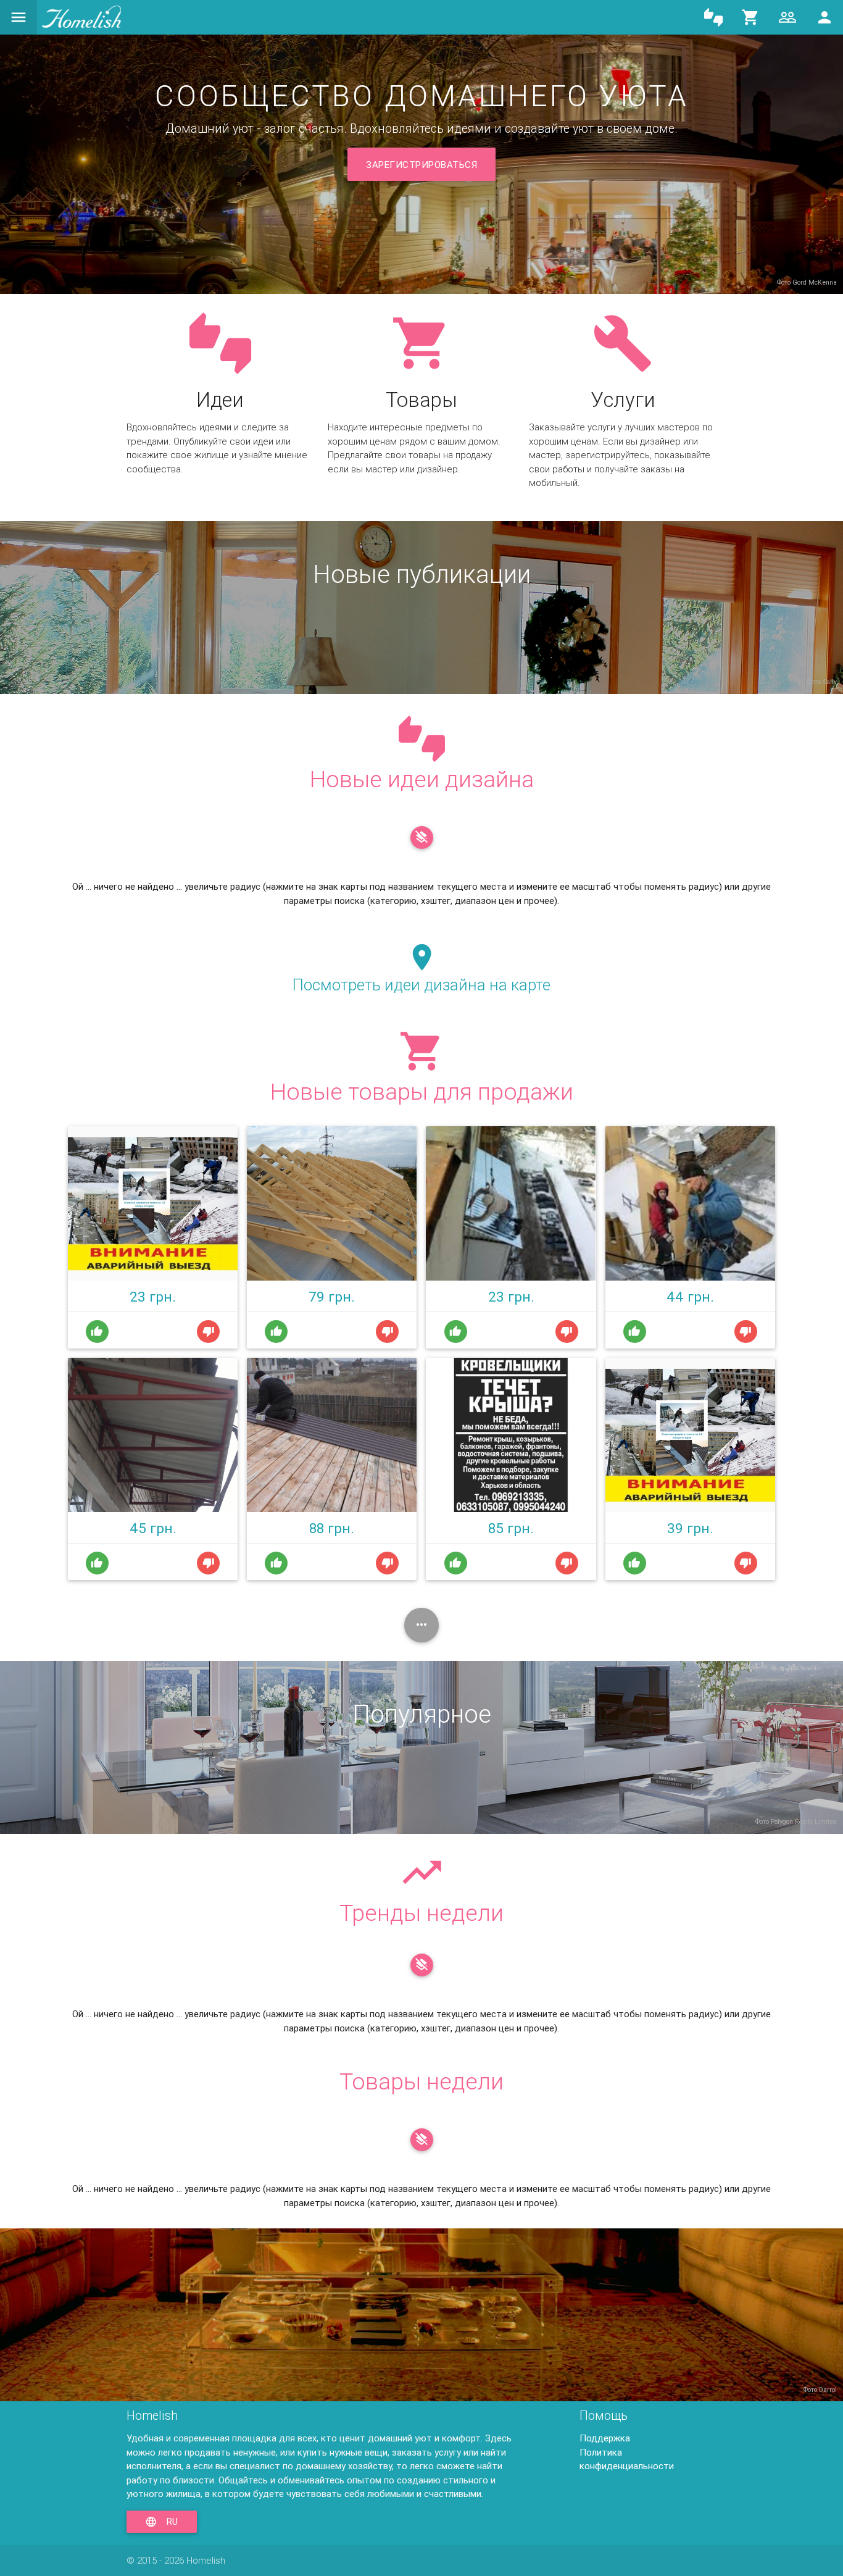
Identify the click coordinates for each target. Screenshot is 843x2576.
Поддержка (605, 2438)
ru (162, 2522)
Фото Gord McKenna (807, 282)
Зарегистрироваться (421, 165)
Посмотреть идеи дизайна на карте (421, 985)
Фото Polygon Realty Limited (796, 1821)
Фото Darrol (820, 2390)
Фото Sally (822, 682)
